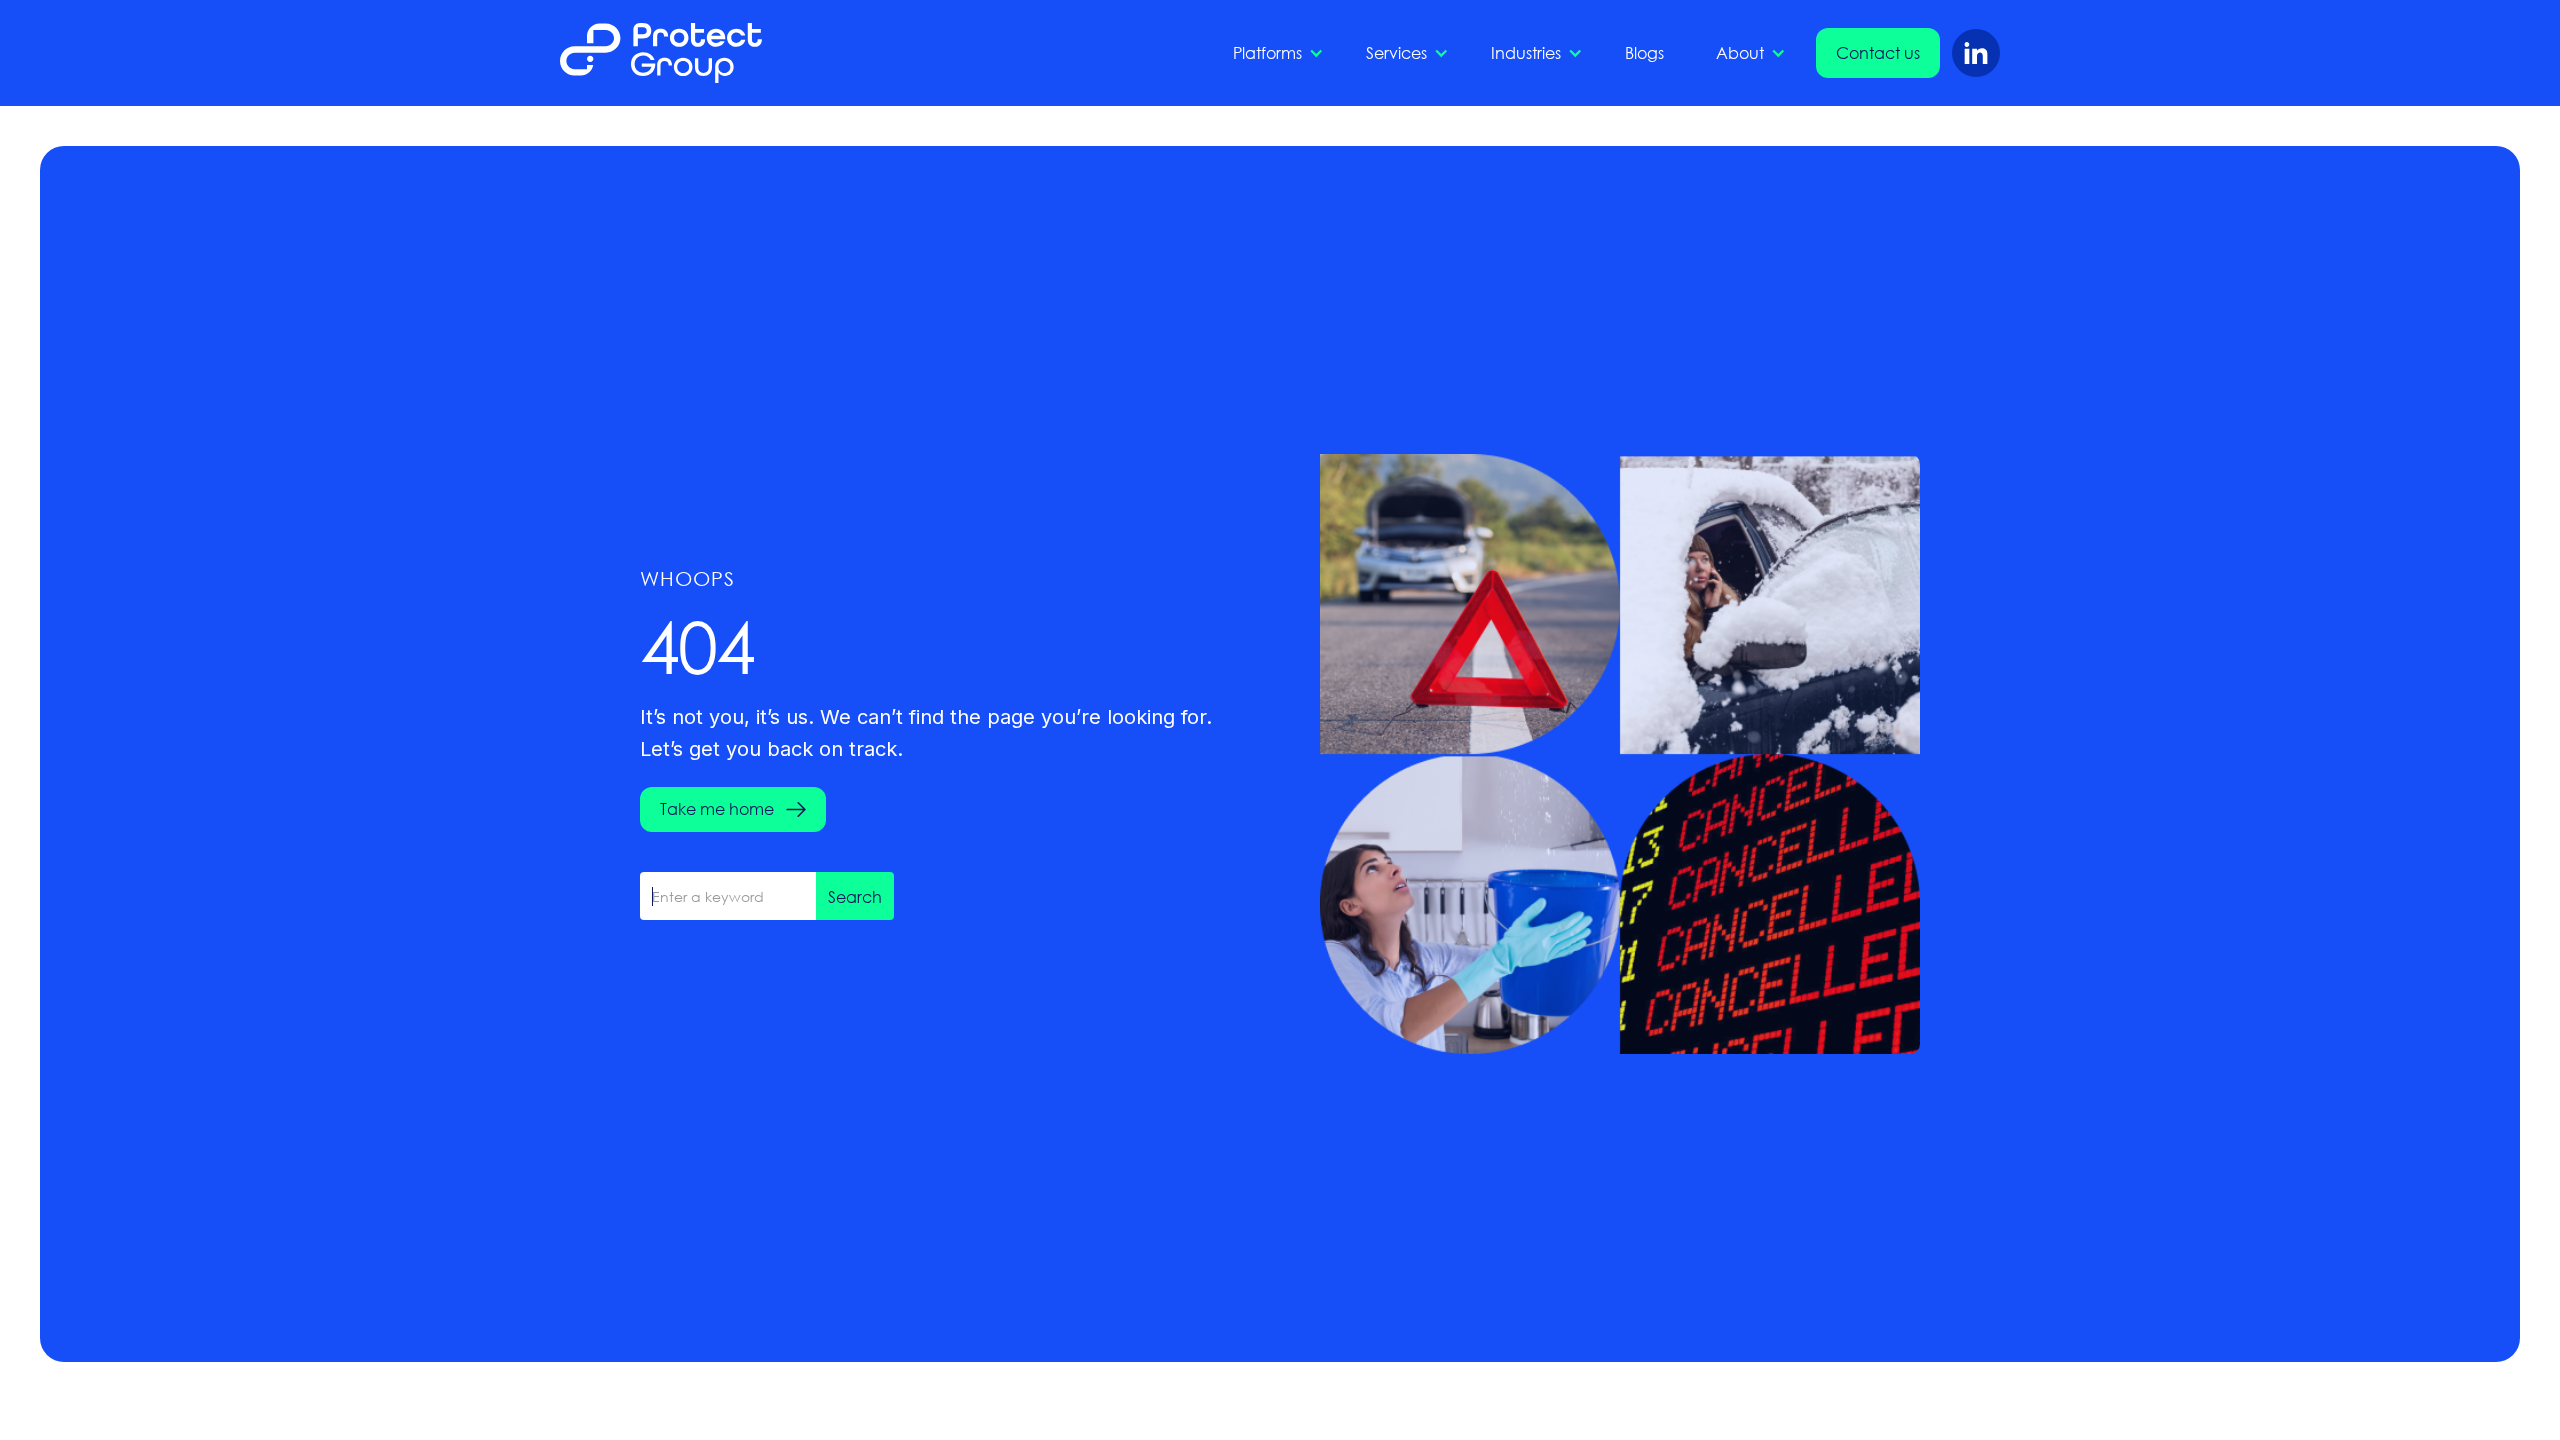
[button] (1273, 53)
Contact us (1878, 52)
